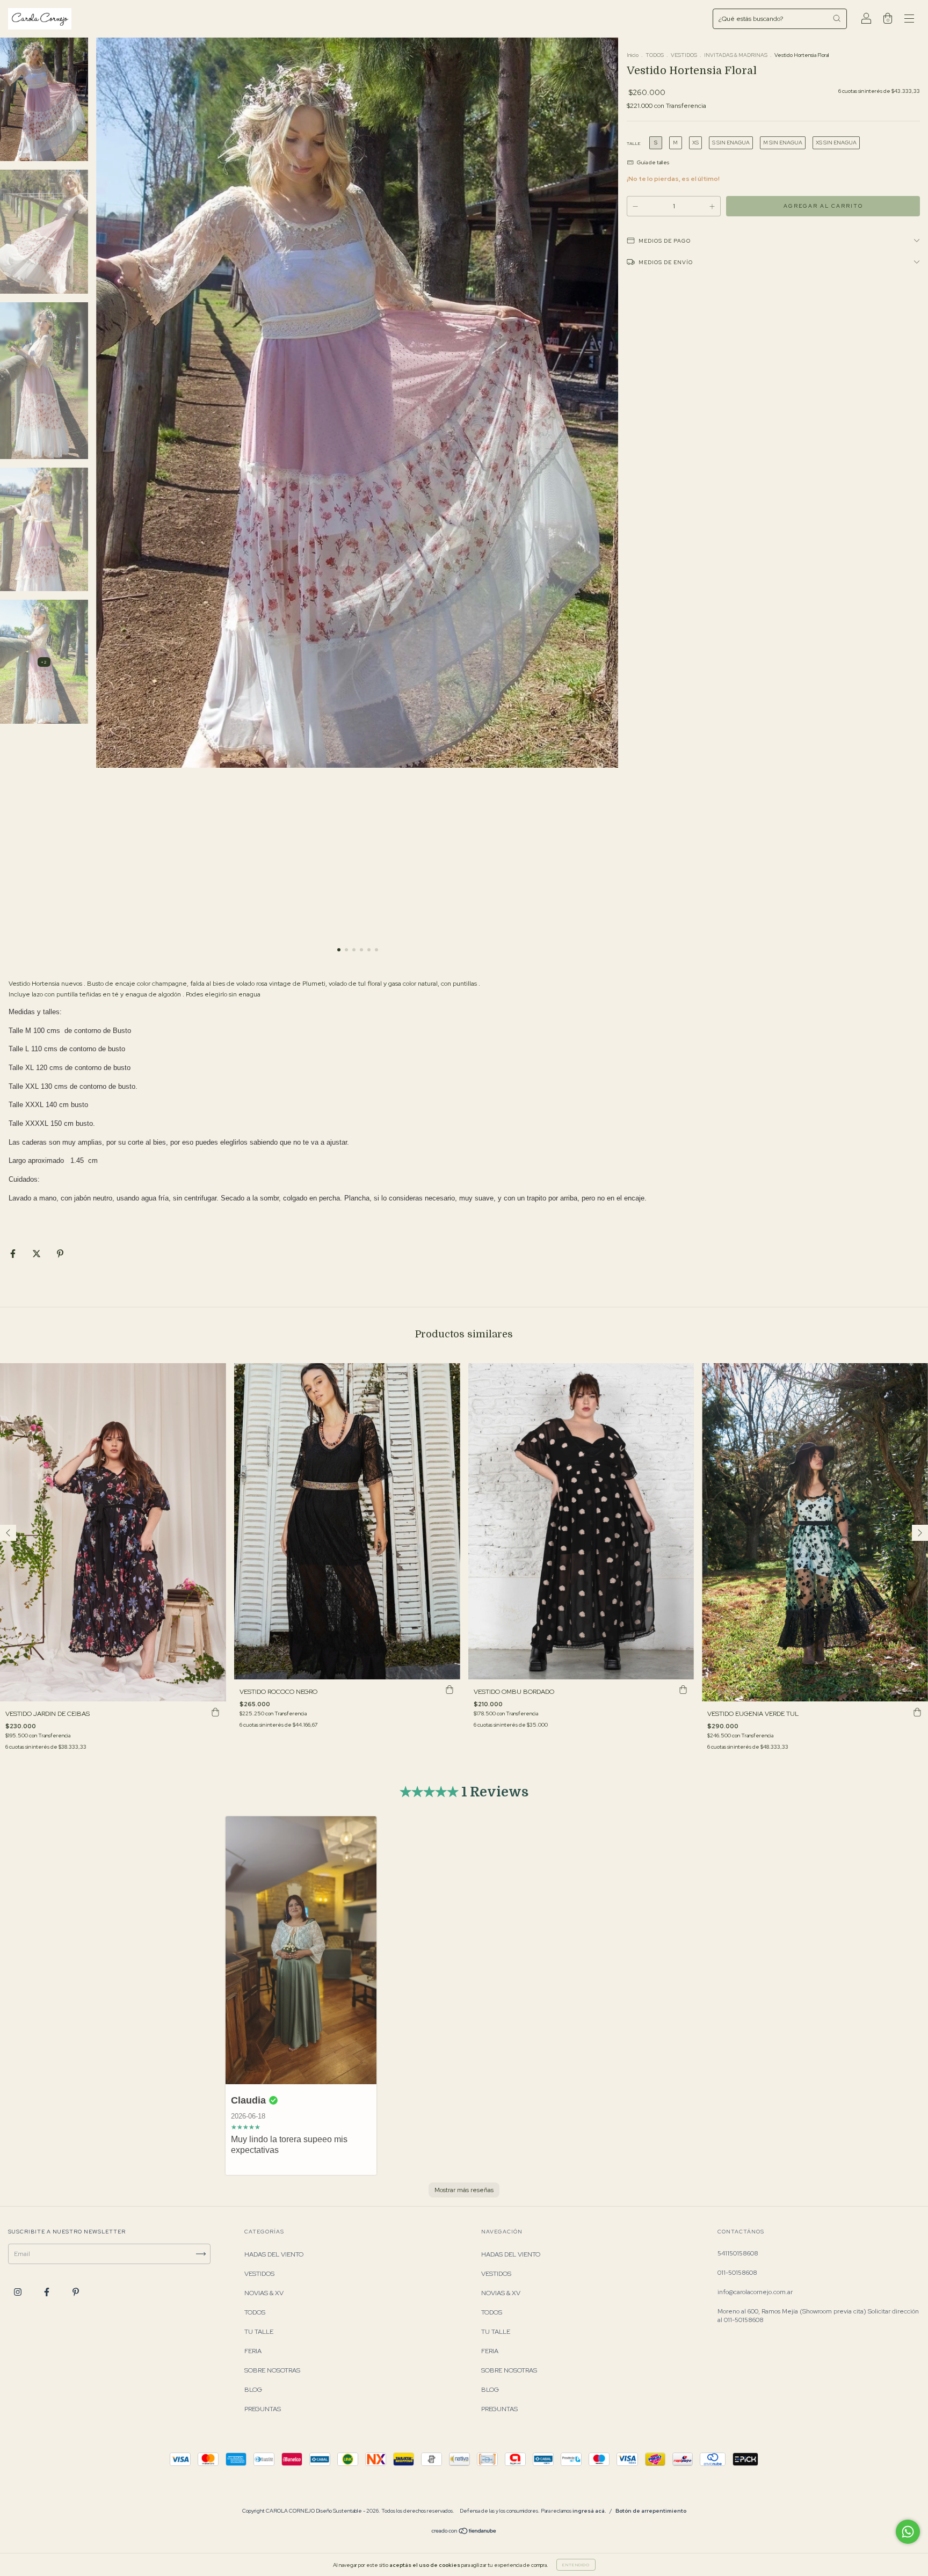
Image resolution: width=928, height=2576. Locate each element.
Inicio (633, 55)
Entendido (576, 2565)
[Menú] (909, 20)
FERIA (253, 2351)
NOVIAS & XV (264, 2293)
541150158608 (738, 2253)
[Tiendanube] (464, 2533)
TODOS (655, 55)
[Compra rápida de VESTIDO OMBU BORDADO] (683, 1690)
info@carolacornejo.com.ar (755, 2292)
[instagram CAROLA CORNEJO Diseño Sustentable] (19, 2292)
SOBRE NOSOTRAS (272, 2370)
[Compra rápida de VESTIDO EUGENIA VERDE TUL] (917, 1712)
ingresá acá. (589, 2511)
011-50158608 (737, 2273)
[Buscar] (837, 18)
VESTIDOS (684, 55)
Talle (634, 143)
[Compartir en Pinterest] (60, 1254)
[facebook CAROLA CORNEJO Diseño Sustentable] (48, 2292)
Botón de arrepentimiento (651, 2511)
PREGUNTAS (263, 2409)
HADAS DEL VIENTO (274, 2254)
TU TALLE (259, 2332)
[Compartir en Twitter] (37, 1254)
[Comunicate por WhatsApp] (908, 2532)
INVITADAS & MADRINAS (736, 55)
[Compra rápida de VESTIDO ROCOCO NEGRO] (450, 1690)
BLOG (253, 2390)
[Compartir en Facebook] (14, 1254)
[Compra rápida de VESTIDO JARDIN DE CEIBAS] (215, 1712)
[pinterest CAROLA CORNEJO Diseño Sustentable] (76, 2292)
